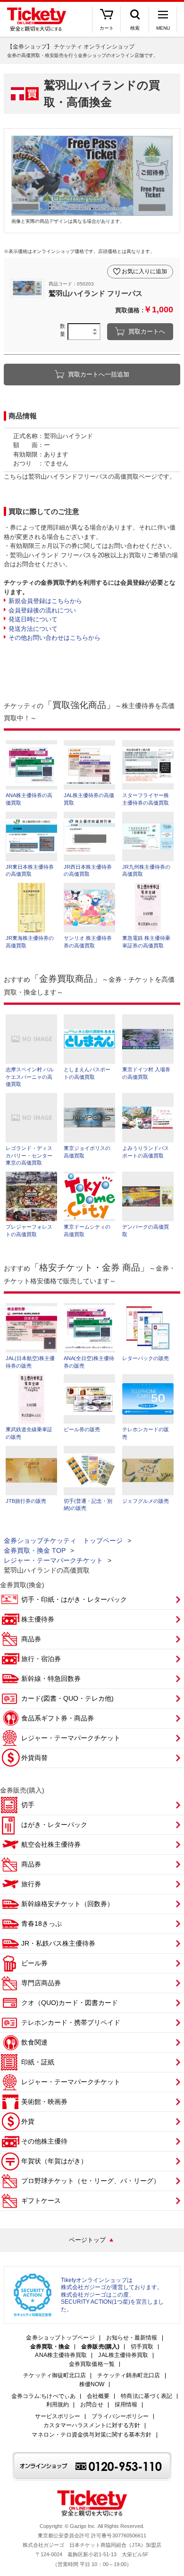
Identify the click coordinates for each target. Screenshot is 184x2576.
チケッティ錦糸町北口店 (129, 2376)
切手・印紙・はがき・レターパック (74, 1599)
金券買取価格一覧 (92, 2364)
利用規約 (58, 2405)
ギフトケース (41, 2201)
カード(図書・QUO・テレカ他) (67, 1698)
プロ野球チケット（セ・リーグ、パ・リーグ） (91, 2181)
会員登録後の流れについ (42, 610)
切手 (28, 1805)
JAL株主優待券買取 (123, 2355)
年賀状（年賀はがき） (54, 2161)
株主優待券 (38, 1619)
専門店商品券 (41, 1983)
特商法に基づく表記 (146, 2396)
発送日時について (33, 619)
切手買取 (142, 2347)
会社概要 (98, 2396)
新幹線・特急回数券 (51, 1679)
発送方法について (33, 629)
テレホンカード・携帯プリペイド (71, 2022)
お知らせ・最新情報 (132, 2338)
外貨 (28, 2121)
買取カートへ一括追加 (99, 374)
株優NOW (92, 2384)
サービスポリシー (58, 2417)
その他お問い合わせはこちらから (54, 638)
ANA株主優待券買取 (61, 2355)
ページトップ (87, 2240)
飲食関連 (34, 2042)
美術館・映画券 (44, 2102)
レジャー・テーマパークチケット (53, 1560)
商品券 (31, 1639)
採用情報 (126, 2405)
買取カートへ (147, 331)
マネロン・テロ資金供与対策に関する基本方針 (92, 2435)
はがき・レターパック (54, 1825)
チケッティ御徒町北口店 (54, 2376)
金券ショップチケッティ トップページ (63, 1541)
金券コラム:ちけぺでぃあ (43, 2396)
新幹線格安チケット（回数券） (67, 1904)
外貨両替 (34, 1758)
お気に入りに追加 (144, 271)
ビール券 (34, 1963)
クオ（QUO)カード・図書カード (70, 2003)
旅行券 (31, 1884)
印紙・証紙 (38, 2062)
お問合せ (92, 2405)
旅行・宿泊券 (41, 1659)
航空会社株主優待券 (51, 1844)
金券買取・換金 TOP (35, 1550)
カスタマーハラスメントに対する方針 (92, 2425)
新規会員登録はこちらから (45, 601)
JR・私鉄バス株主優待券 (58, 1943)
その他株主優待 (44, 2141)
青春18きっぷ (42, 1924)
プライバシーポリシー (120, 2417)
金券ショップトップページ (60, 2338)
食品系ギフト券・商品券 (58, 1718)
